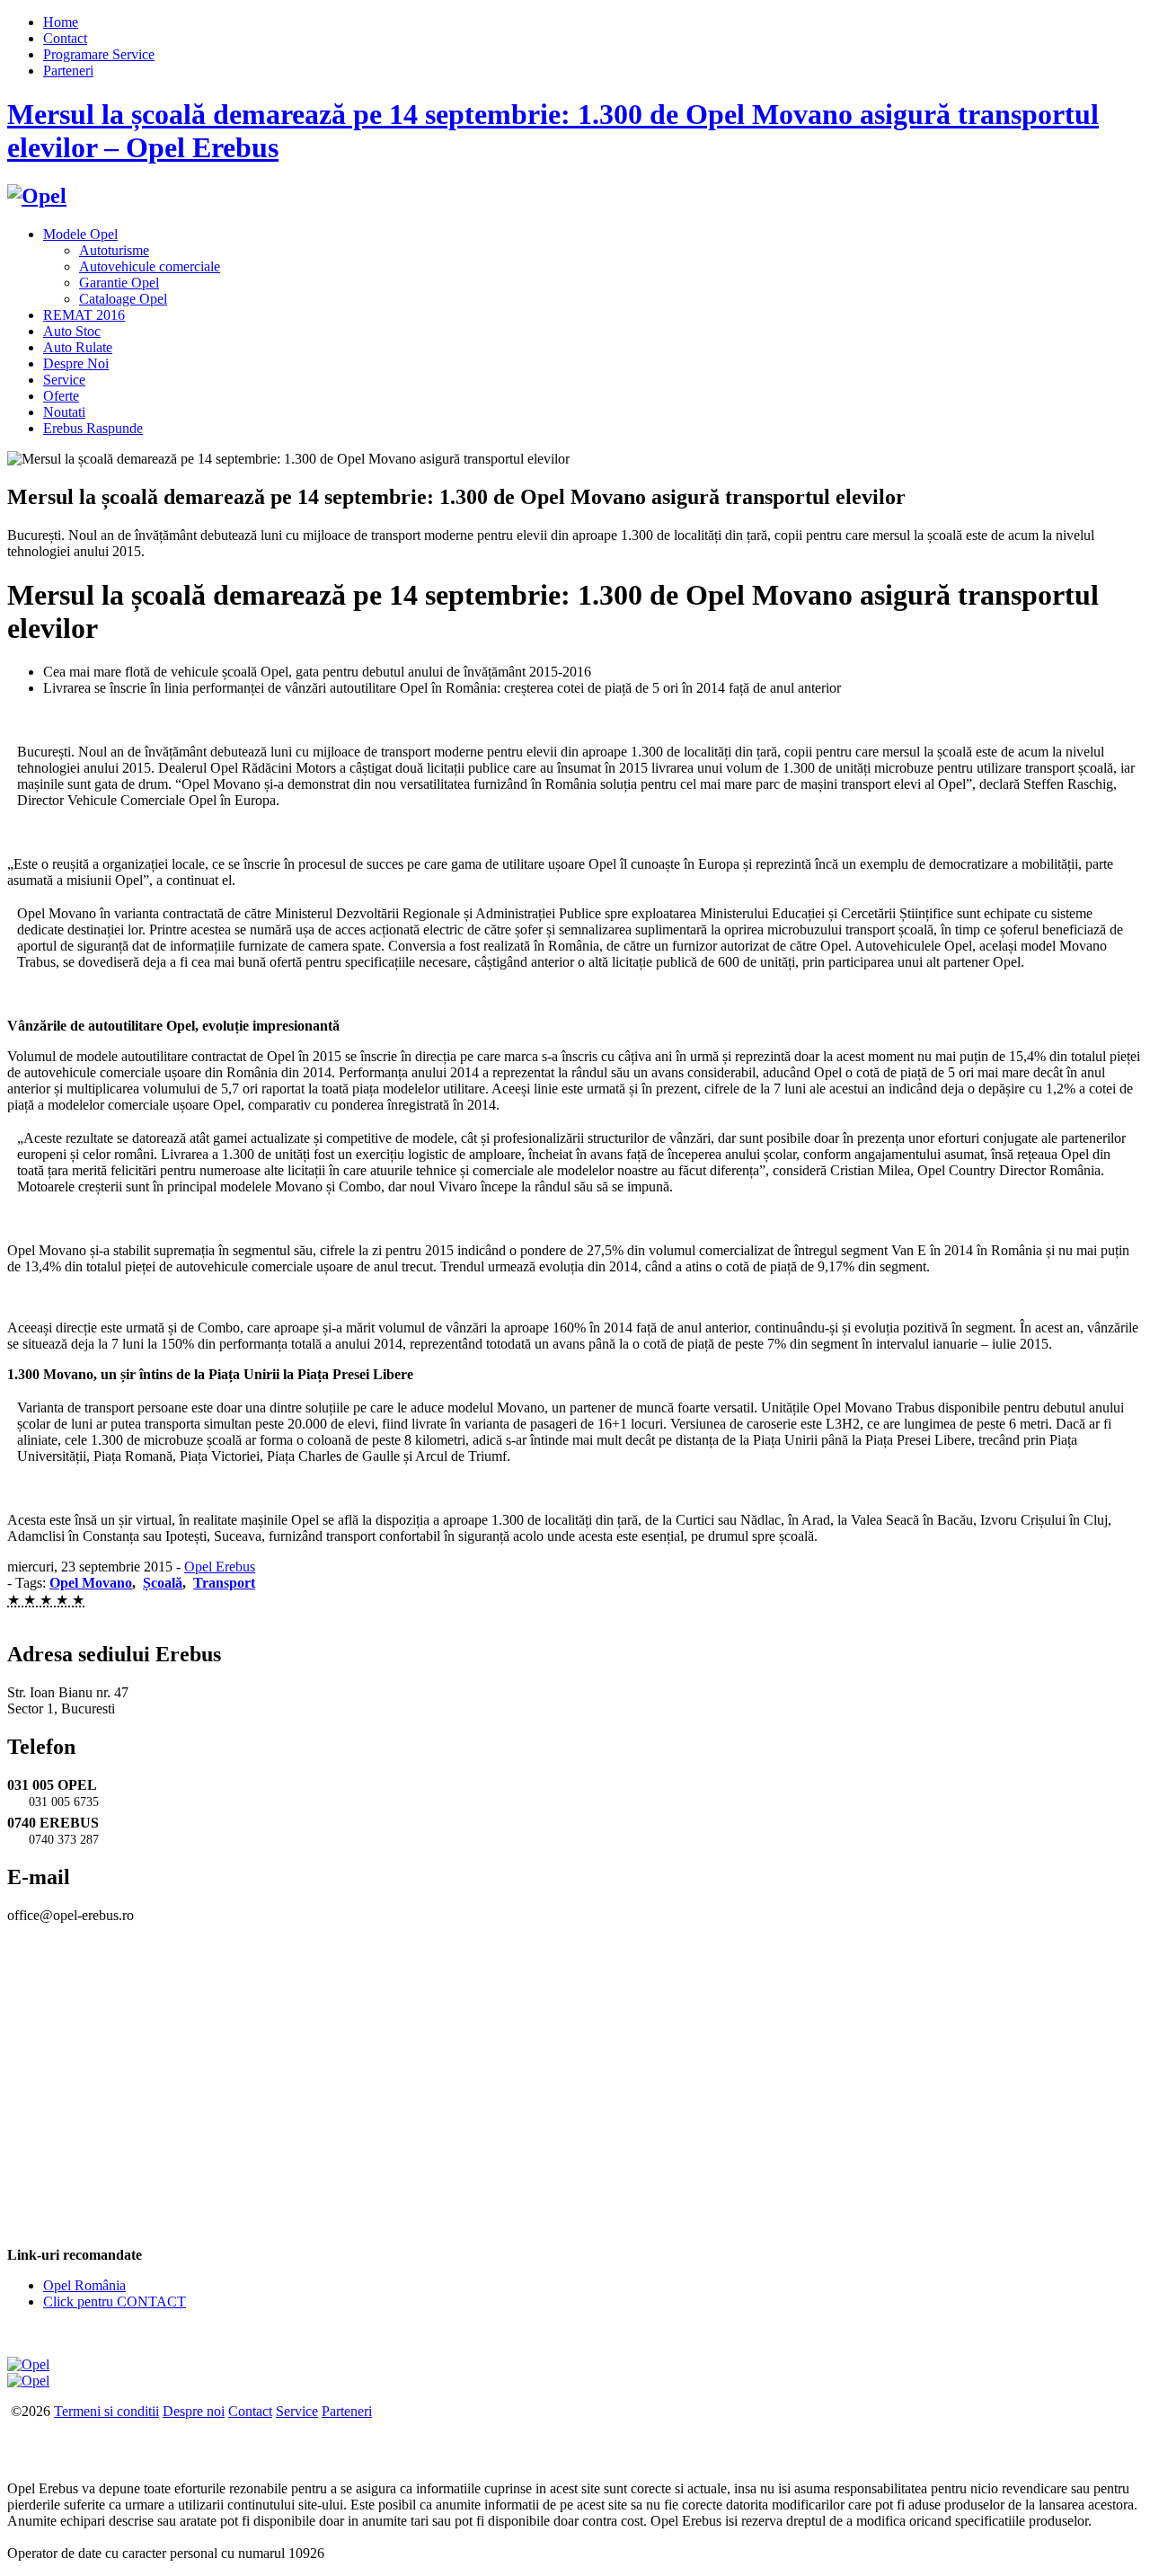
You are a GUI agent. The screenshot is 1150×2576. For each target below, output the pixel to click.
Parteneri (68, 71)
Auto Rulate (78, 347)
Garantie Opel (119, 283)
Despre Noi (76, 363)
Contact (65, 38)
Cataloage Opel (123, 299)
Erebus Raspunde (93, 428)
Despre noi (194, 2411)
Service (64, 380)
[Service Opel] (28, 2364)
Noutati (64, 412)
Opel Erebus (220, 1567)
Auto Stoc (72, 331)
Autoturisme (114, 250)
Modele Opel (80, 234)
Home (61, 22)
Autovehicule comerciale (150, 266)
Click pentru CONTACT (115, 2302)
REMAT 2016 (84, 315)
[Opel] (37, 196)
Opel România (84, 2285)
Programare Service (99, 54)
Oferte (61, 396)
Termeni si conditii (106, 2411)
